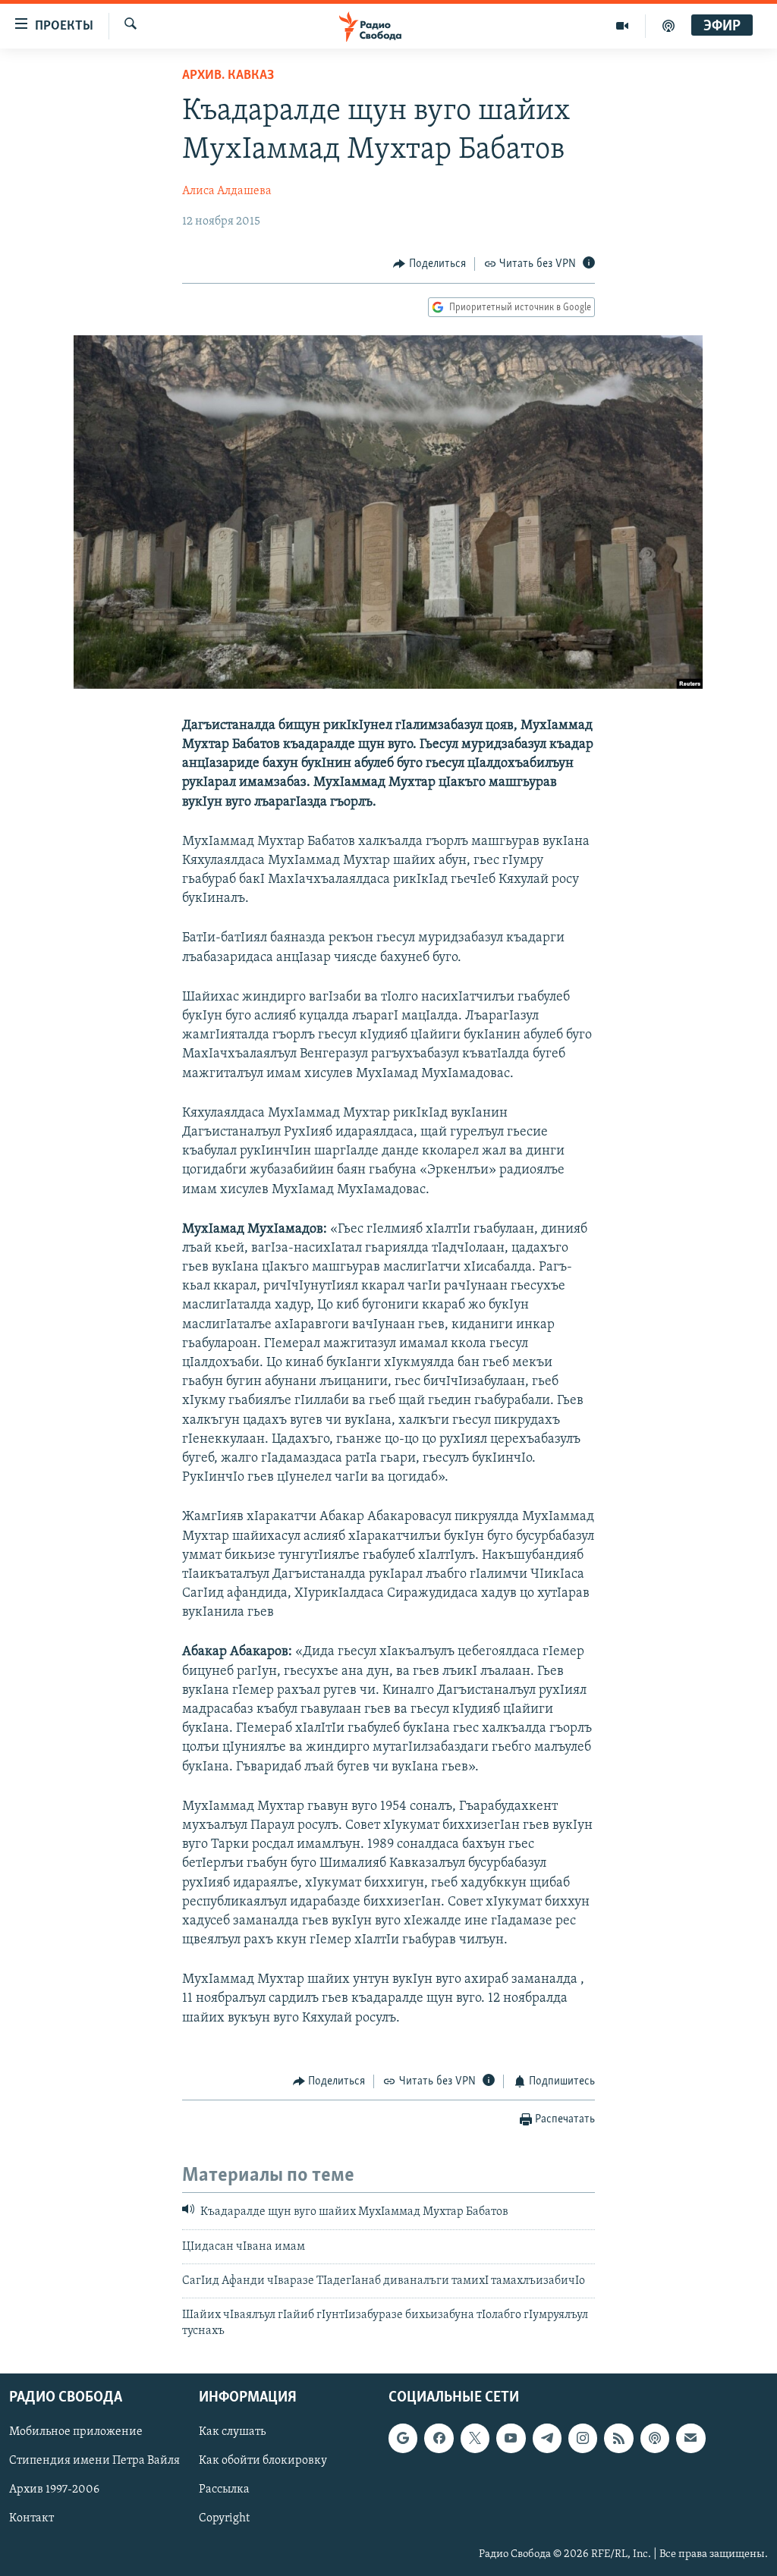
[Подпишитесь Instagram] (583, 2439)
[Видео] (623, 26)
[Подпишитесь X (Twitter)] (475, 2439)
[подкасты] (668, 26)
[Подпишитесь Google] (403, 2439)
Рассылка (224, 2490)
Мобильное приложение (76, 2433)
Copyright (224, 2519)
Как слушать (232, 2433)
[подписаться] (690, 2439)
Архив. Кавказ (228, 76)
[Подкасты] (655, 2439)
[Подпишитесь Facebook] (439, 2439)
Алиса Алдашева (227, 191)
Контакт (31, 2519)
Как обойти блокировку (263, 2461)
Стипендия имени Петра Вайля (94, 2461)
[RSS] (618, 2439)
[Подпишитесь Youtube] (511, 2439)
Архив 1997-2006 (54, 2490)
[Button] (429, 264)
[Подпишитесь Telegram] (547, 2439)
